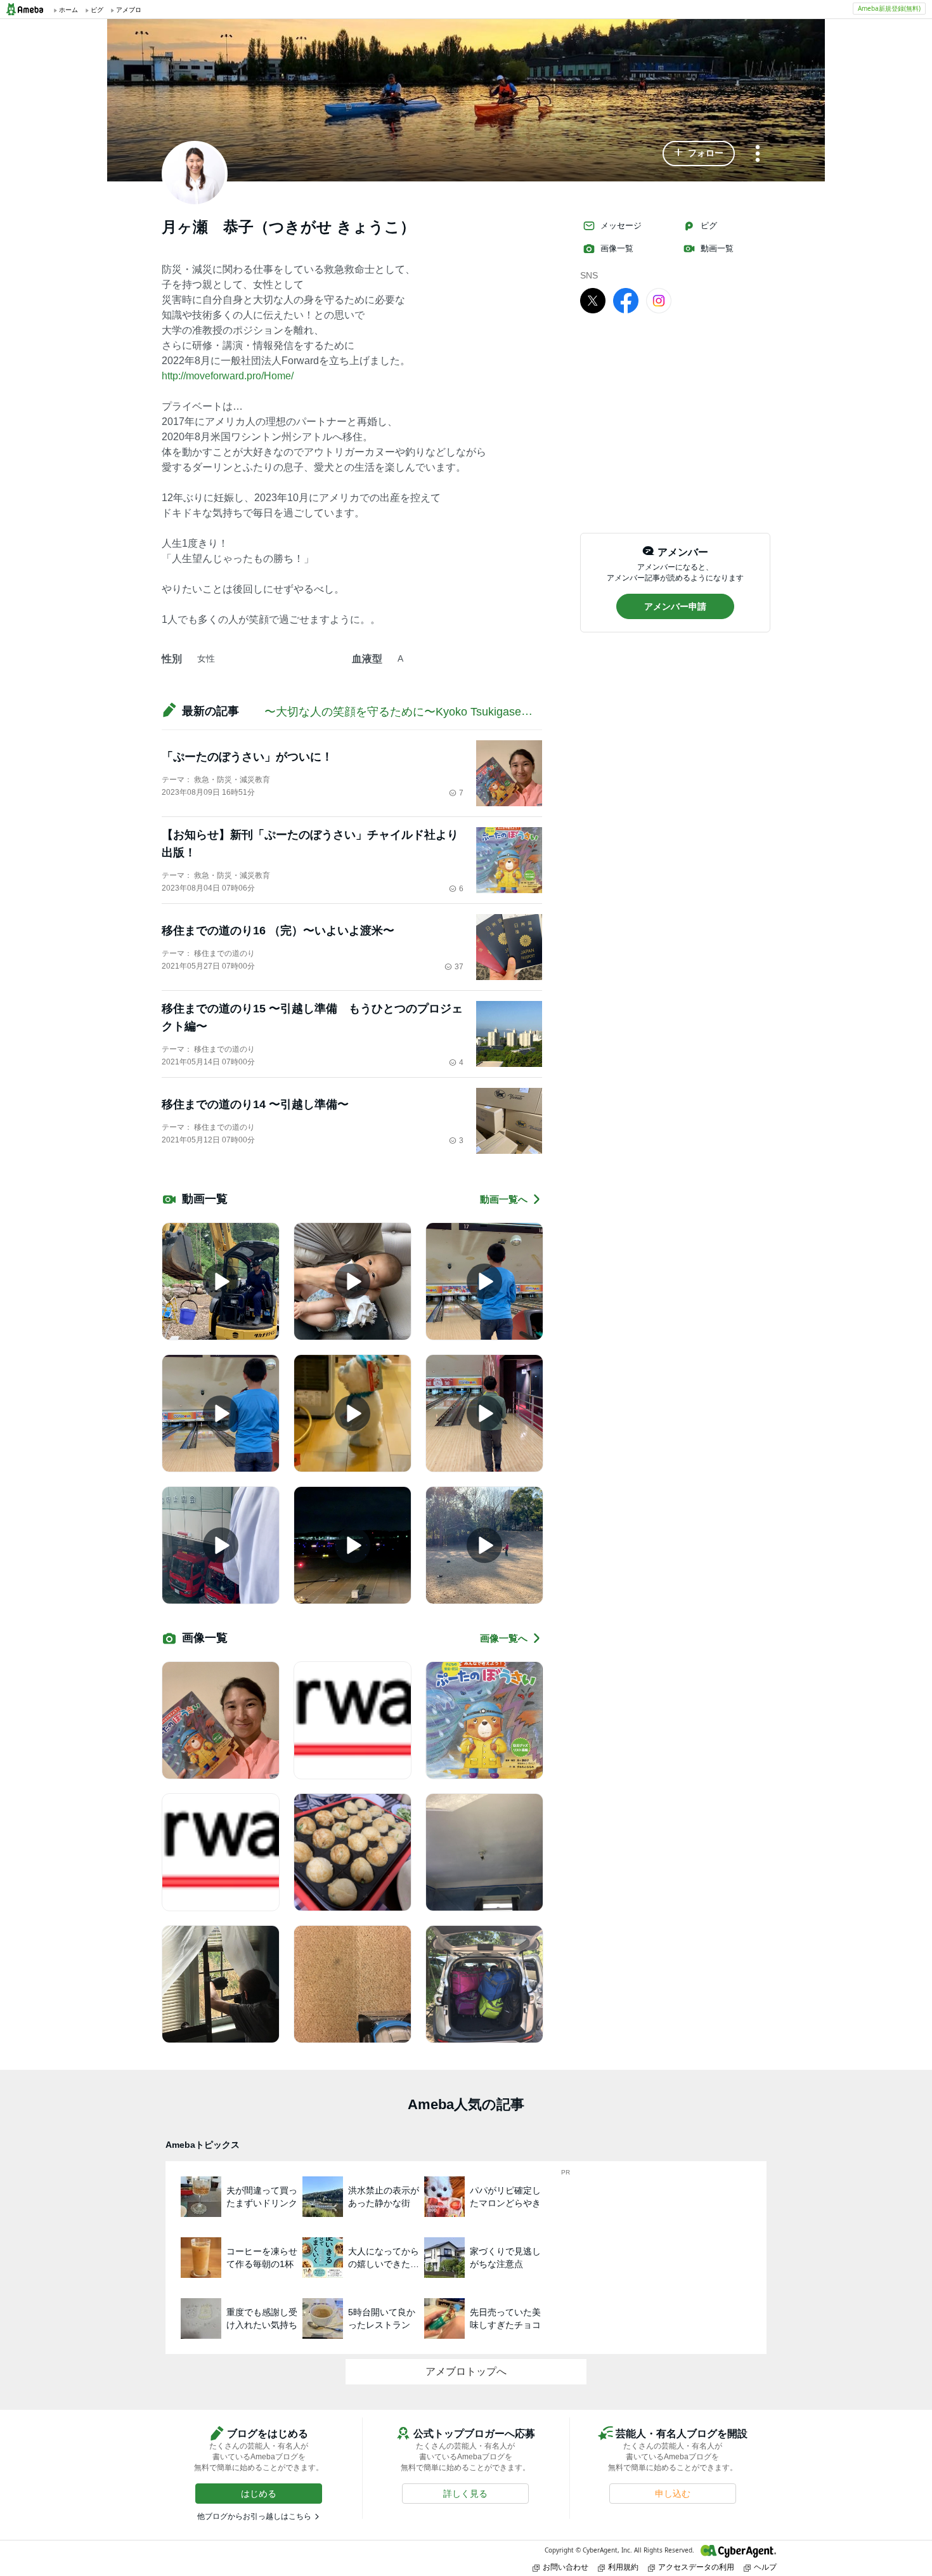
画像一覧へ (504, 1638)
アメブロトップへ (466, 2371)
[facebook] (626, 300)
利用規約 (623, 2567)
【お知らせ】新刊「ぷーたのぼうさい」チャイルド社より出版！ (310, 844)
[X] (593, 300)
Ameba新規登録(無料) (889, 8)
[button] (699, 154)
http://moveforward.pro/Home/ (228, 376)
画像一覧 (617, 248)
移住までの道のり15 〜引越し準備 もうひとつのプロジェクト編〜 (312, 1017)
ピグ (709, 226)
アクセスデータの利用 (696, 2567)
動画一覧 (717, 248)
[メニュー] (758, 154)
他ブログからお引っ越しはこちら (254, 2516)
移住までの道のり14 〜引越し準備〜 (255, 1104)
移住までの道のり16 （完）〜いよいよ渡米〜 (278, 931)
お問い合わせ (566, 2567)
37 (459, 967)
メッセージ (621, 226)
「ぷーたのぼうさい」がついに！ (247, 757)
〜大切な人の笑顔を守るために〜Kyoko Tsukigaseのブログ (416, 712)
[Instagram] (659, 300)
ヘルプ (765, 2567)
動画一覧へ (504, 1199)
